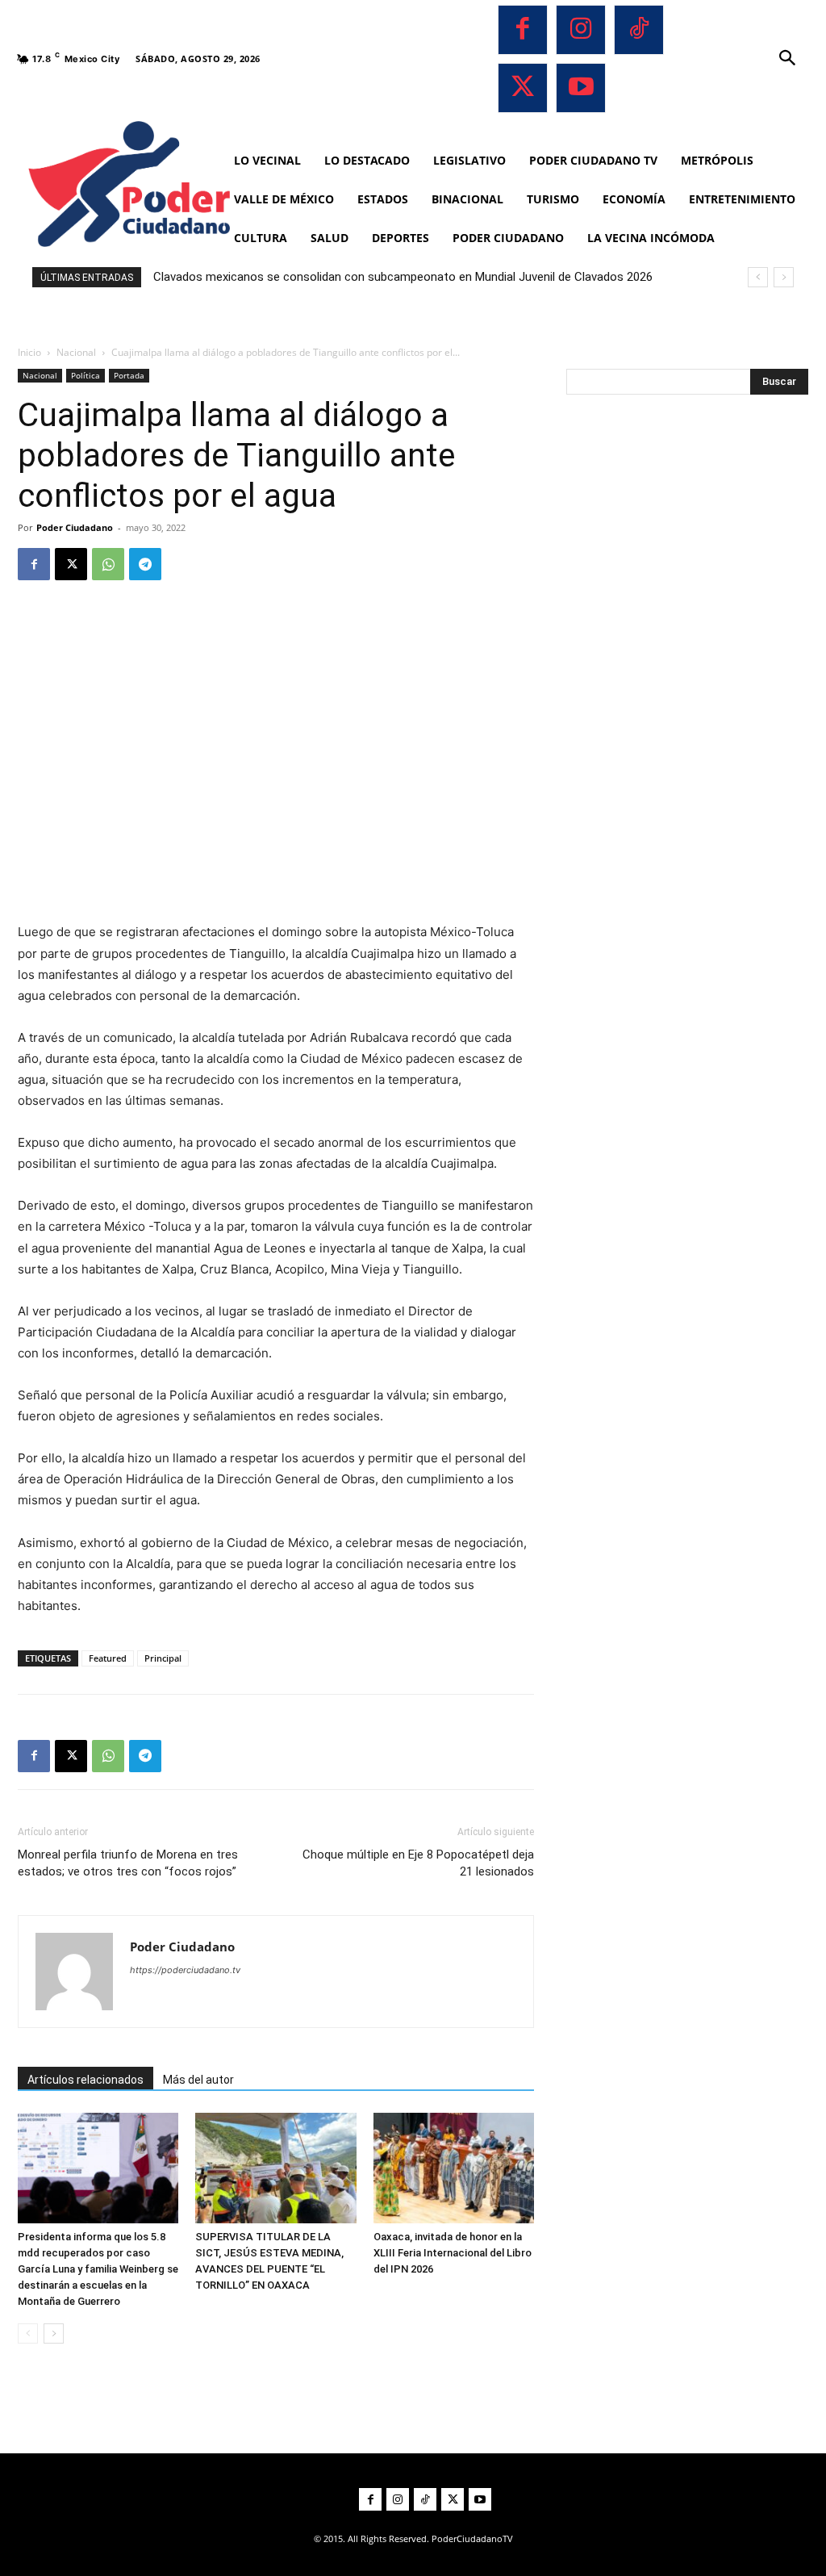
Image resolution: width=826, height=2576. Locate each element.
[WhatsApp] (108, 564)
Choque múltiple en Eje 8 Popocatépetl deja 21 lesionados (418, 1863)
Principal (163, 1658)
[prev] (758, 277)
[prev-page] (28, 2333)
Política (86, 375)
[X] (523, 88)
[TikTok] (639, 30)
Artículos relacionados (86, 2080)
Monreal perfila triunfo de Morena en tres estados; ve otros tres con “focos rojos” (128, 1863)
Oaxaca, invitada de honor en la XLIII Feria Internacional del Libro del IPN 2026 (453, 2253)
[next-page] (54, 2333)
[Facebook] (523, 30)
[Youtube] (581, 88)
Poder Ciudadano (75, 527)
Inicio (29, 352)
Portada (129, 375)
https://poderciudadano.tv (185, 1970)
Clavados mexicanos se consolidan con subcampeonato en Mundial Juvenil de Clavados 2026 (403, 277)
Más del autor (198, 2080)
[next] (784, 277)
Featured (108, 1658)
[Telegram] (145, 564)
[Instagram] (581, 30)
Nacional (76, 352)
